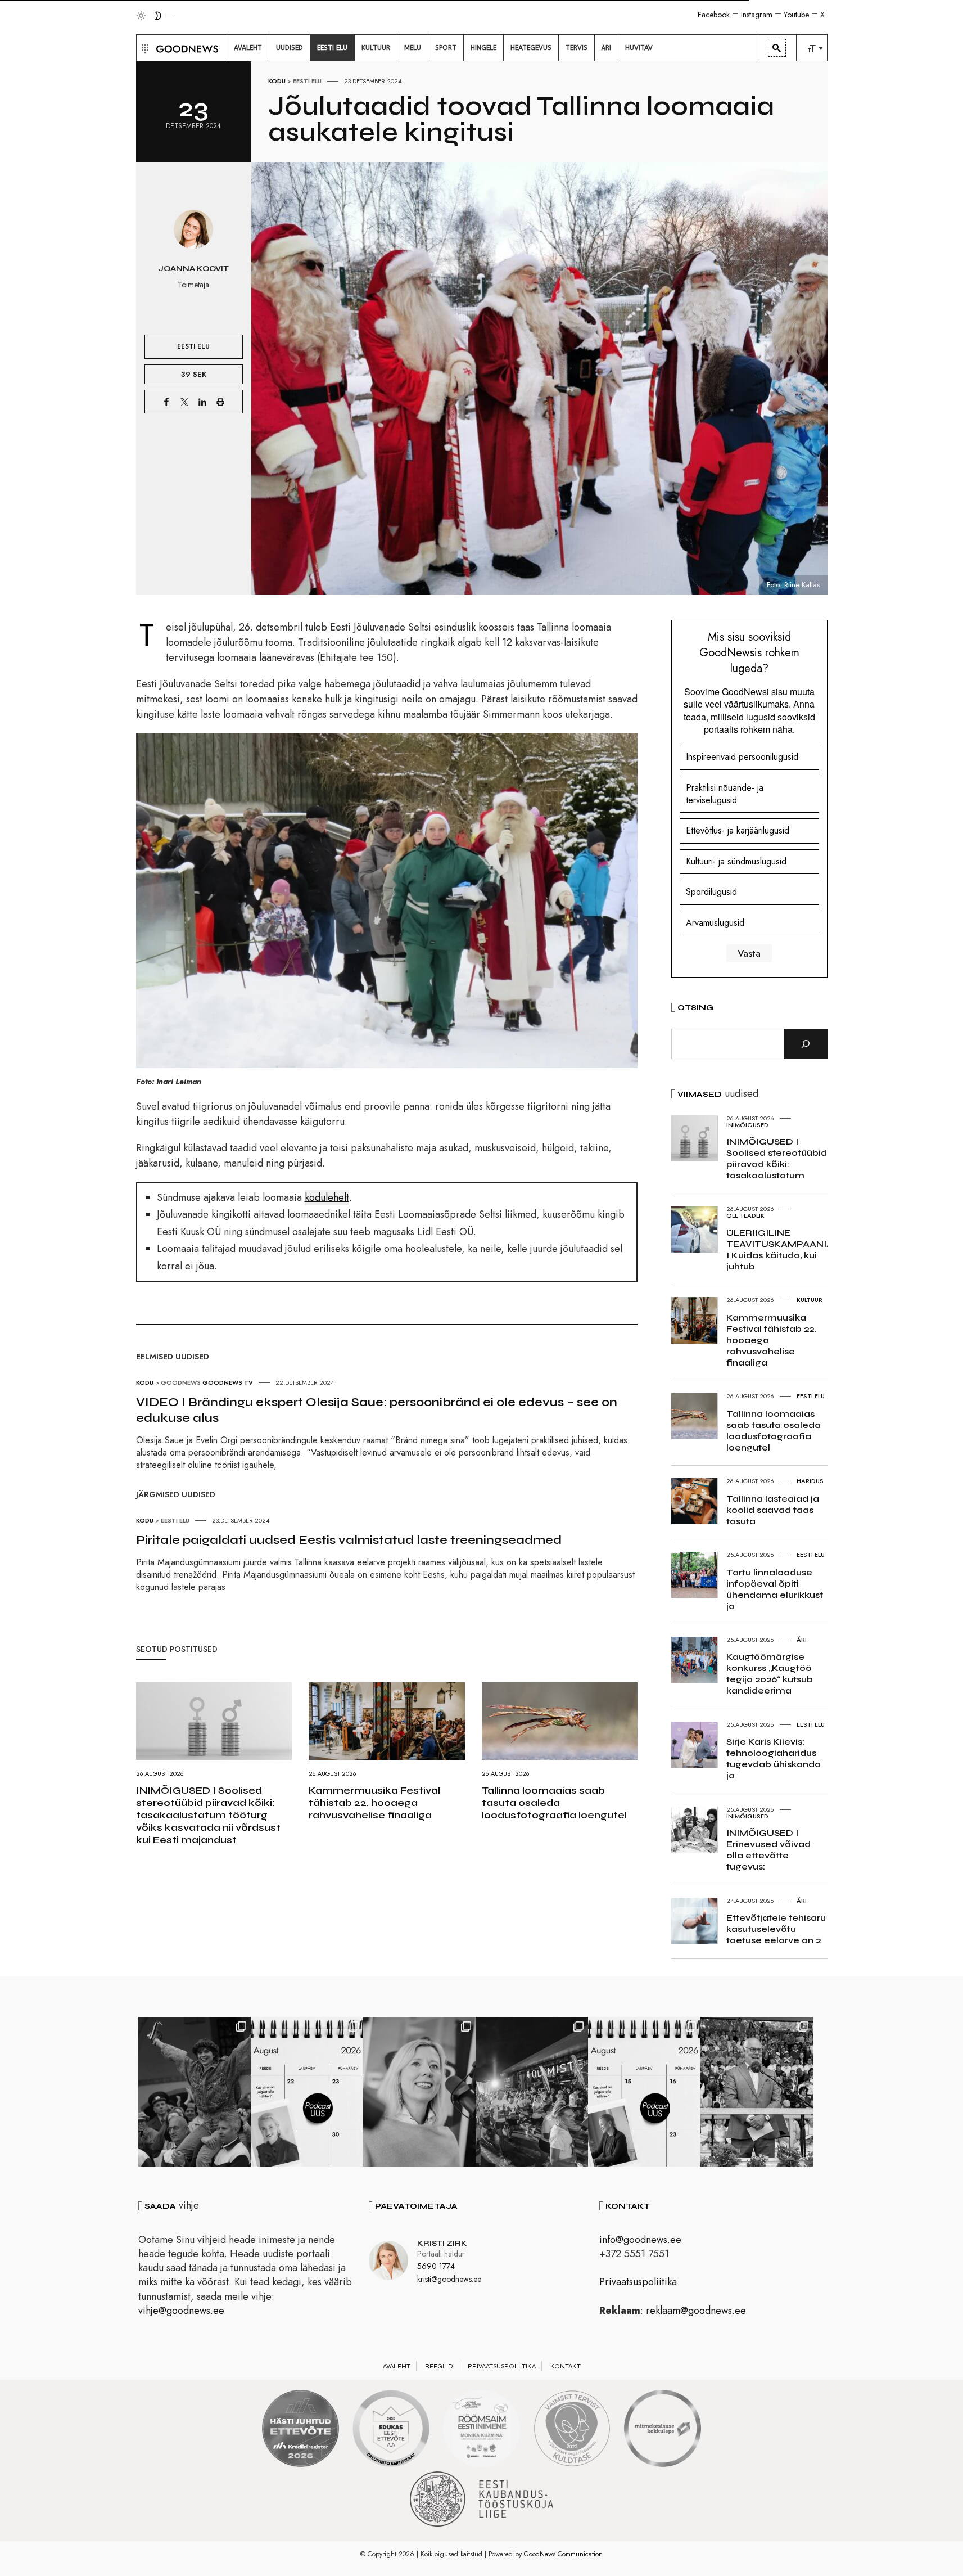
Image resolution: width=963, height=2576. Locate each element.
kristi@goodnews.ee (449, 2279)
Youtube (796, 15)
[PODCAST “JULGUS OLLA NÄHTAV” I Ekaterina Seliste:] (644, 2092)
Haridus (810, 1481)
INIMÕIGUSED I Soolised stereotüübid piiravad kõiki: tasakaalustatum (777, 1158)
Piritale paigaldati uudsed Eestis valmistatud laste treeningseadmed (349, 1540)
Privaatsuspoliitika (638, 2282)
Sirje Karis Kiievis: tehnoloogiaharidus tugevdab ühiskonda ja (774, 1758)
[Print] (220, 402)
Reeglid (439, 2366)
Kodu (277, 81)
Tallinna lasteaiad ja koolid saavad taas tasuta (773, 1510)
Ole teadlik (745, 1215)
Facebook (714, 15)
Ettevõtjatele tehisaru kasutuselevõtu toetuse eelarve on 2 (776, 1929)
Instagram (757, 15)
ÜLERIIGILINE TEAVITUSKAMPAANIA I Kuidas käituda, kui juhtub (780, 1249)
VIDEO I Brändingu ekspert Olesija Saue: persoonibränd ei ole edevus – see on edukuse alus (377, 1410)
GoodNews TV (228, 1382)
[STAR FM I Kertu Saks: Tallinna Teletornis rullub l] (419, 2092)
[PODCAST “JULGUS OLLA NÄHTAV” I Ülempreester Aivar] (307, 2092)
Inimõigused (747, 1125)
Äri (802, 1640)
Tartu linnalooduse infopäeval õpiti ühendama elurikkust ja (775, 1589)
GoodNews (181, 1382)
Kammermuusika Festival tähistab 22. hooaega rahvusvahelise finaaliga (374, 1803)
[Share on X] (184, 402)
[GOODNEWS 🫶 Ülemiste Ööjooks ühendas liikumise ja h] (532, 2092)
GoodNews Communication (563, 2554)
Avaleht (397, 2366)
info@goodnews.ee (640, 2240)
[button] (144, 48)
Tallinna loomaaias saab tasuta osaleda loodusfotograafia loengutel (554, 1803)
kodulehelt (327, 1197)
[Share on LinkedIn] (202, 402)
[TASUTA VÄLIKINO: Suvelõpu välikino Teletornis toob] (195, 2092)
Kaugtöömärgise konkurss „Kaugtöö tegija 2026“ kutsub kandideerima (770, 1674)
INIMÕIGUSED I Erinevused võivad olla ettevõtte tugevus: (768, 1850)
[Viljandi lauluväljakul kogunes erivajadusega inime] (757, 2092)
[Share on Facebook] (166, 402)
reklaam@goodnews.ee (696, 2311)
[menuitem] (248, 48)
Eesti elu (307, 81)
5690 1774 (436, 2266)
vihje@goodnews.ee (181, 2311)
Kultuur (810, 1300)
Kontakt (566, 2366)
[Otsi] (806, 1044)
